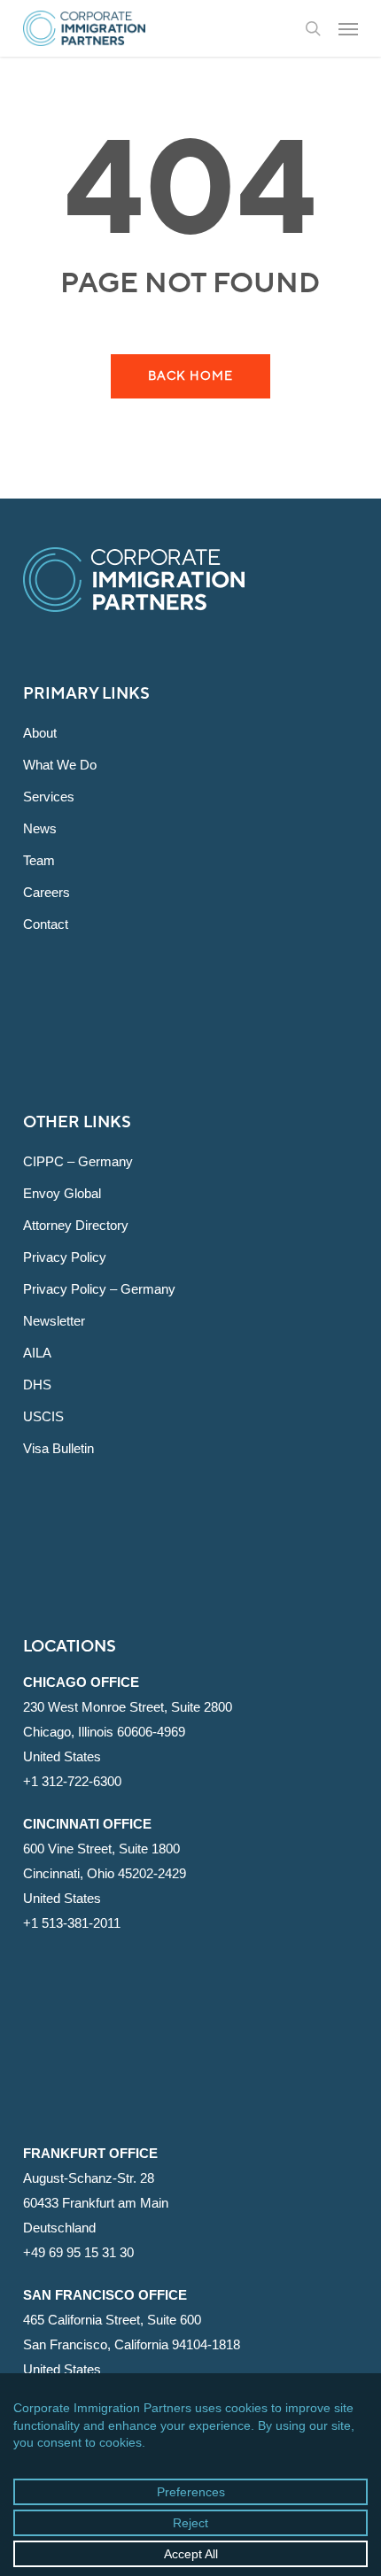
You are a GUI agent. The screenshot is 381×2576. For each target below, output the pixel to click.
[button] (348, 28)
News (40, 828)
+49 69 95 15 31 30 (78, 2252)
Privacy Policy (65, 1257)
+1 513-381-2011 (72, 1923)
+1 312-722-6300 (72, 1781)
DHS (37, 1385)
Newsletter (54, 1321)
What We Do (60, 765)
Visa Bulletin (58, 1448)
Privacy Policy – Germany (99, 1289)
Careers (47, 892)
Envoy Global (62, 1193)
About (40, 733)
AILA (37, 1353)
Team (39, 860)
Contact (46, 924)
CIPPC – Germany (78, 1161)
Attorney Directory (76, 1225)
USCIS (43, 1416)
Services (49, 797)
